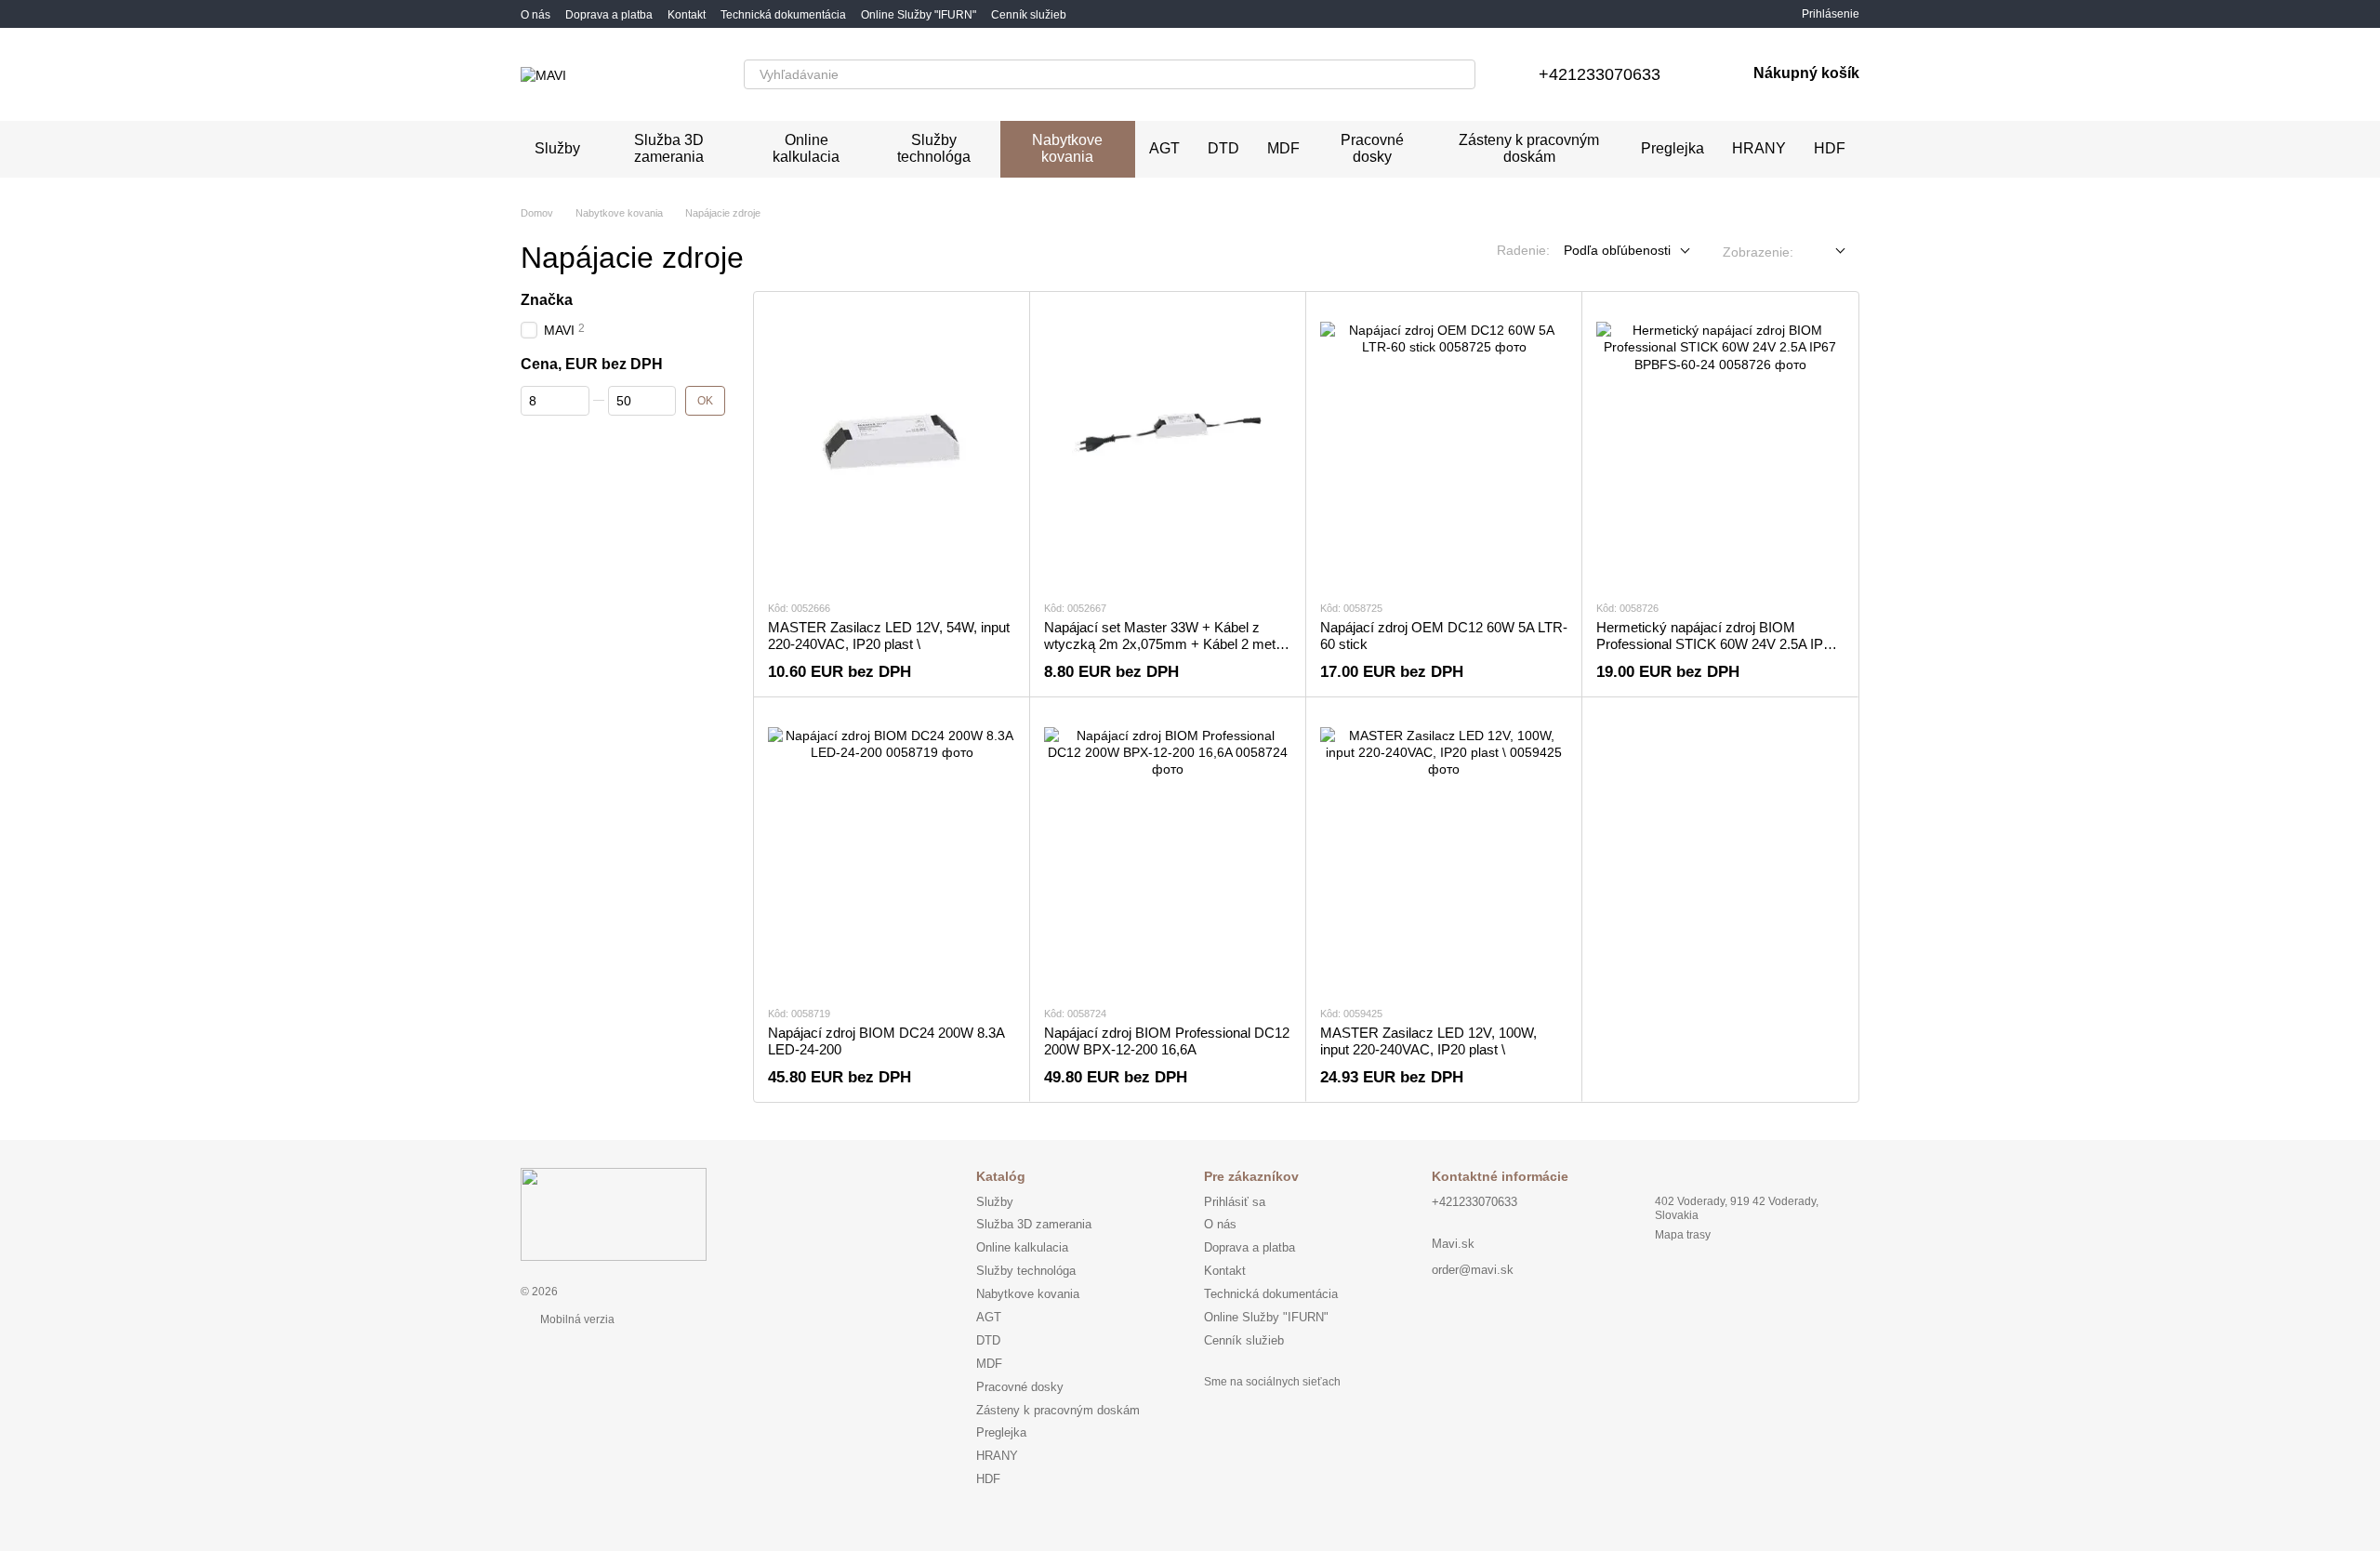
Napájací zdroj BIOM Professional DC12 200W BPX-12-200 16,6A (1167, 1041)
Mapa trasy (1683, 1235)
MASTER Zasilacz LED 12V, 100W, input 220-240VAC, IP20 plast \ (1428, 1041)
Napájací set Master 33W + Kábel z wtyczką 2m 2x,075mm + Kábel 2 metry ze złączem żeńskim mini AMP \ (1166, 644)
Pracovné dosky (1372, 148)
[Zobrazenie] (1826, 252)
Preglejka (1673, 148)
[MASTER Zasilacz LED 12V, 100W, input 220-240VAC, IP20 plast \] (1444, 851)
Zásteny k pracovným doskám (1529, 148)
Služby (557, 148)
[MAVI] (614, 1214)
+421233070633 (1600, 74)
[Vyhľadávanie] (1461, 74)
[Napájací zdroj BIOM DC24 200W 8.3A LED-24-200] (892, 851)
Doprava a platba (609, 15)
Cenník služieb (1029, 15)
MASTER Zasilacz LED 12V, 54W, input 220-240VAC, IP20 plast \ (889, 636)
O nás (535, 15)
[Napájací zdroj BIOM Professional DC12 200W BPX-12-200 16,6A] (1168, 851)
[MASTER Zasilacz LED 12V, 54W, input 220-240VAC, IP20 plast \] (892, 445)
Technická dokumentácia (783, 15)
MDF (1283, 148)
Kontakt (687, 15)
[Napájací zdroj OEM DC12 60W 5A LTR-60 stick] (1444, 445)
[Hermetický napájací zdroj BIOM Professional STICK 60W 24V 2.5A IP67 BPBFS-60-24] (1720, 445)
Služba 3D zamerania (669, 148)
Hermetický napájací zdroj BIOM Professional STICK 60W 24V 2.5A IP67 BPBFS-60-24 (1717, 644)
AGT (1164, 148)
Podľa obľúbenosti (1617, 250)
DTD (1223, 148)
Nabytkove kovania (1067, 148)
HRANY (1759, 148)
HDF (1830, 148)
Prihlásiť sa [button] (1235, 1202)
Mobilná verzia (576, 1319)
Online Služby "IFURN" (919, 15)
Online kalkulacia (806, 148)
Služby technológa (934, 148)
